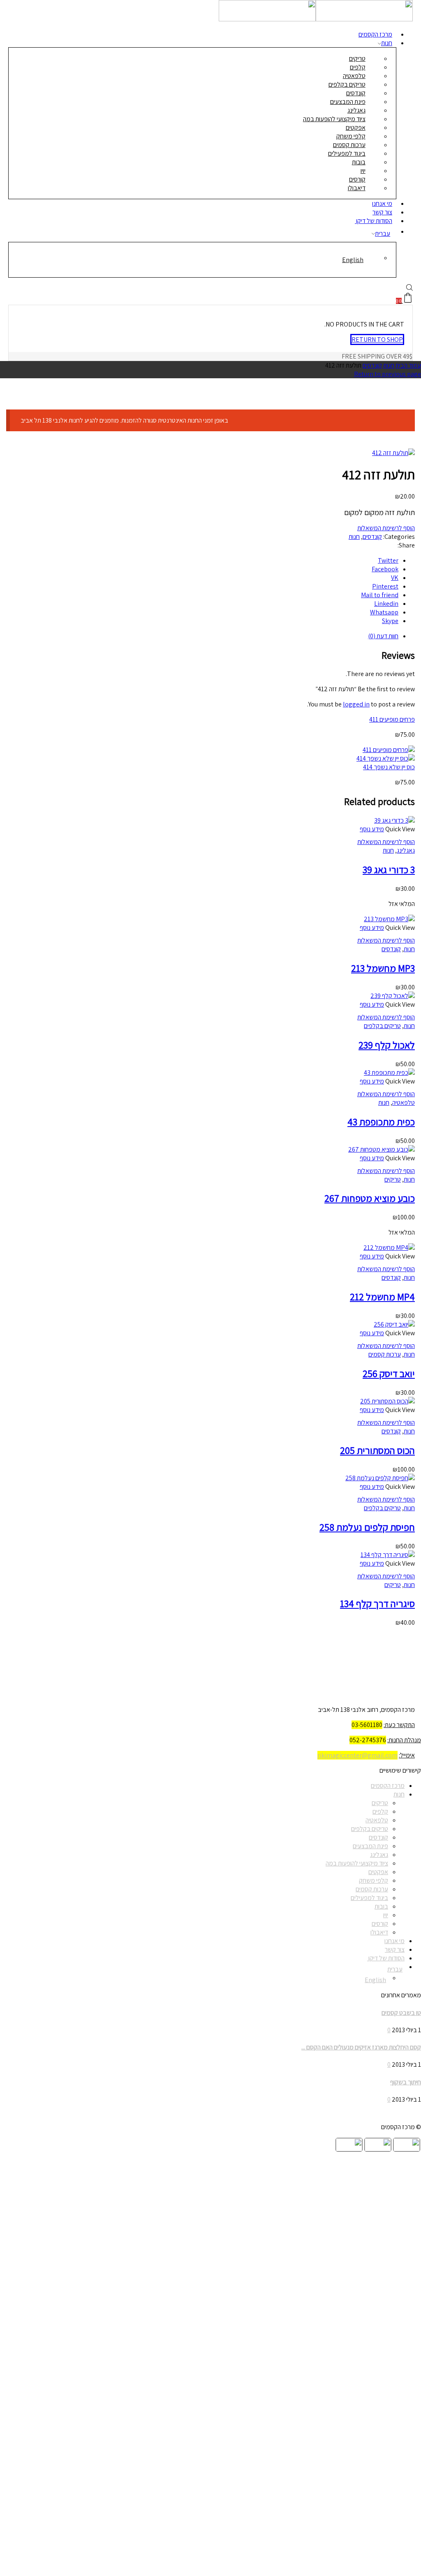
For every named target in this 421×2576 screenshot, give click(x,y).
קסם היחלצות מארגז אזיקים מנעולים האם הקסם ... (361, 2047)
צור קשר (395, 1949)
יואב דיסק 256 (389, 1373)
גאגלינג (406, 850)
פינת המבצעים (370, 1846)
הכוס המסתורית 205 (377, 1450)
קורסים (380, 1924)
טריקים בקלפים (382, 1026)
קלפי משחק (374, 1880)
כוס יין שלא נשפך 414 (389, 767)
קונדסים (372, 365)
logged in (356, 704)
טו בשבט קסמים (401, 2013)
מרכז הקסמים (388, 1786)
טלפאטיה (404, 1103)
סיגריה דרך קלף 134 (377, 1603)
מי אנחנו (394, 1941)
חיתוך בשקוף (406, 2082)
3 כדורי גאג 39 (389, 869)
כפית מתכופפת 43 (381, 1122)
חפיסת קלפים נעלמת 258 (367, 1527)
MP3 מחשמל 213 (383, 968)
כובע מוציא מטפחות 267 (370, 1198)
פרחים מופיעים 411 (392, 719)
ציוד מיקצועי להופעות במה (357, 1863)
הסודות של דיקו (374, 221)
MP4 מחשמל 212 (382, 1297)
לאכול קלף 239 (387, 1045)
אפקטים (378, 1872)
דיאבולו (357, 188)
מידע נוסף (372, 829)
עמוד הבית (408, 365)
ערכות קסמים (385, 1354)
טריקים (393, 1179)
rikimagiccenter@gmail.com (357, 1755)
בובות (381, 1906)
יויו (386, 1915)
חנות (387, 43)
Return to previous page (387, 374)
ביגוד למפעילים (369, 1898)
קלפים (380, 1811)
